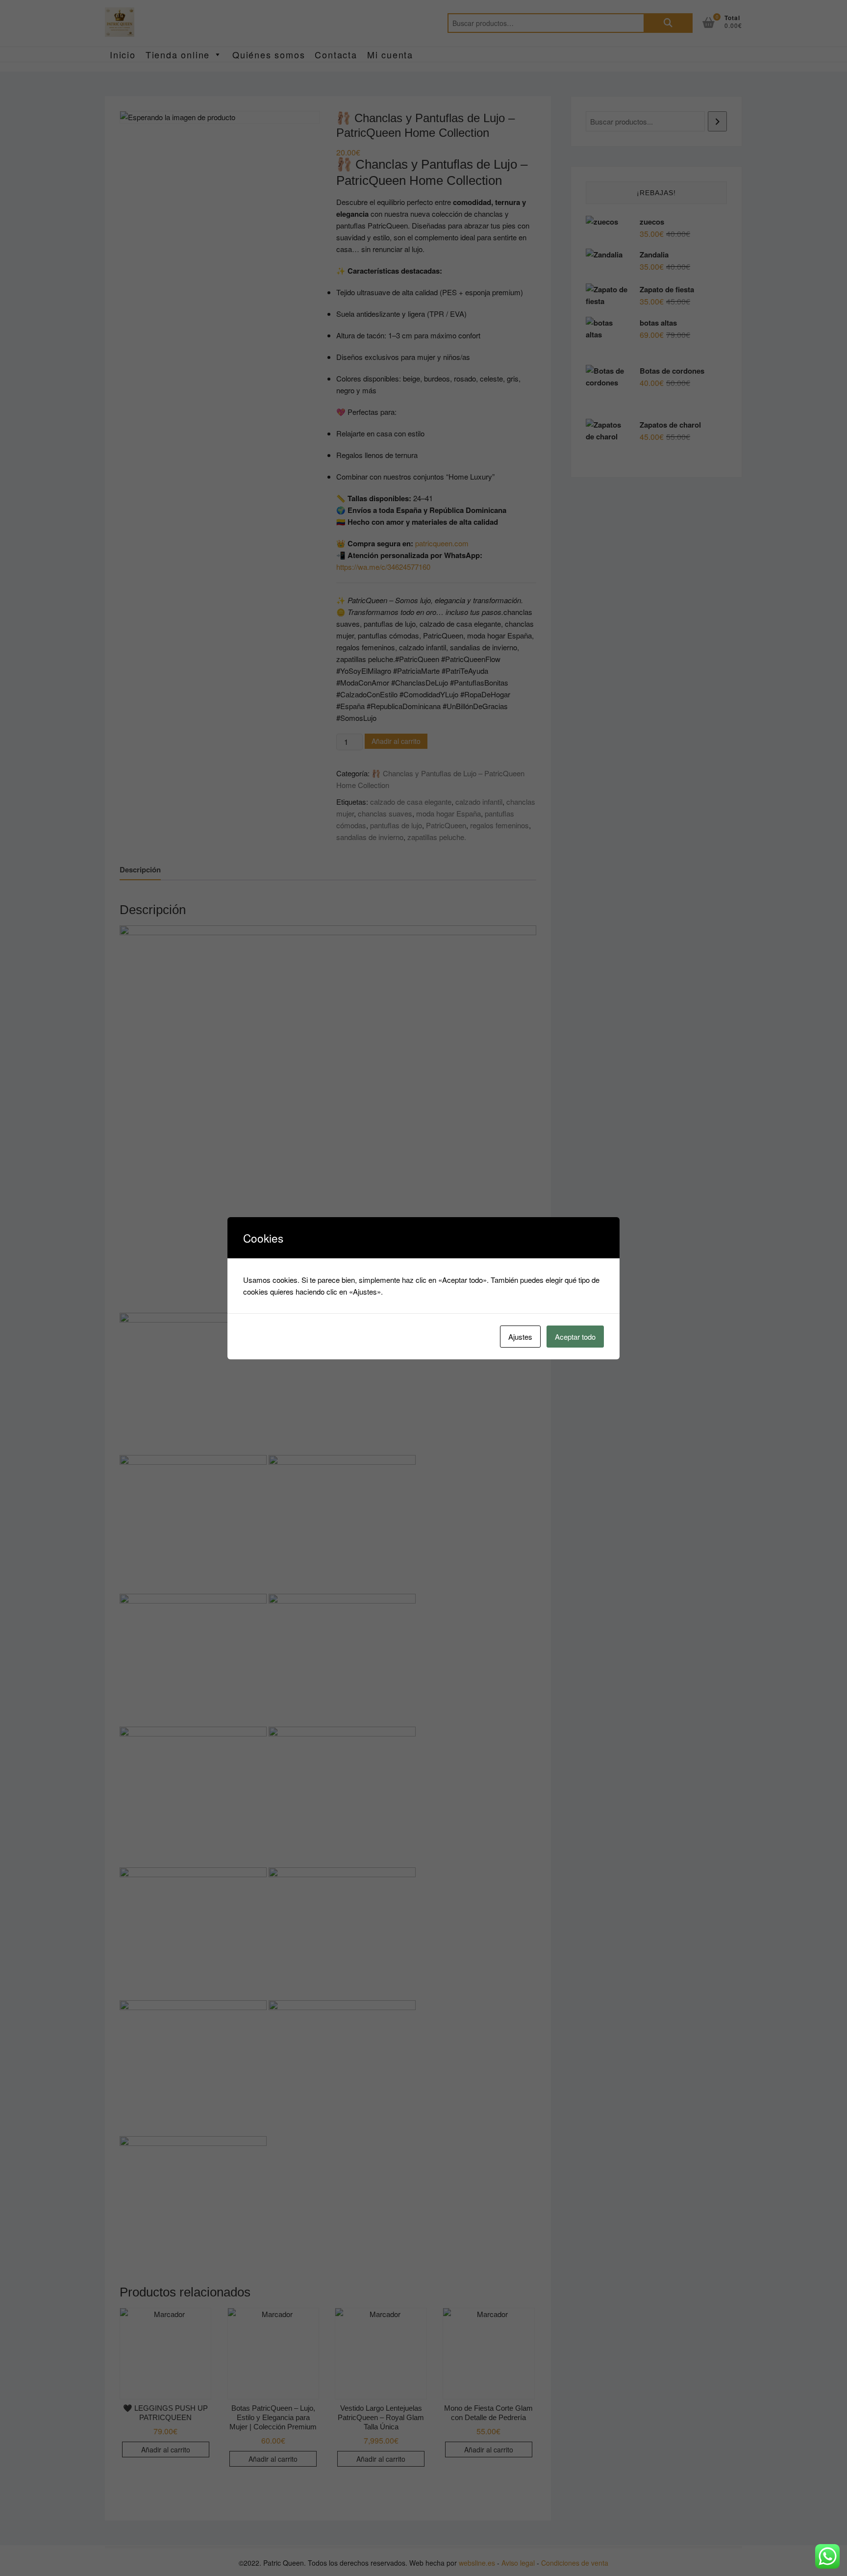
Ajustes (520, 1337)
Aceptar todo (575, 1337)
